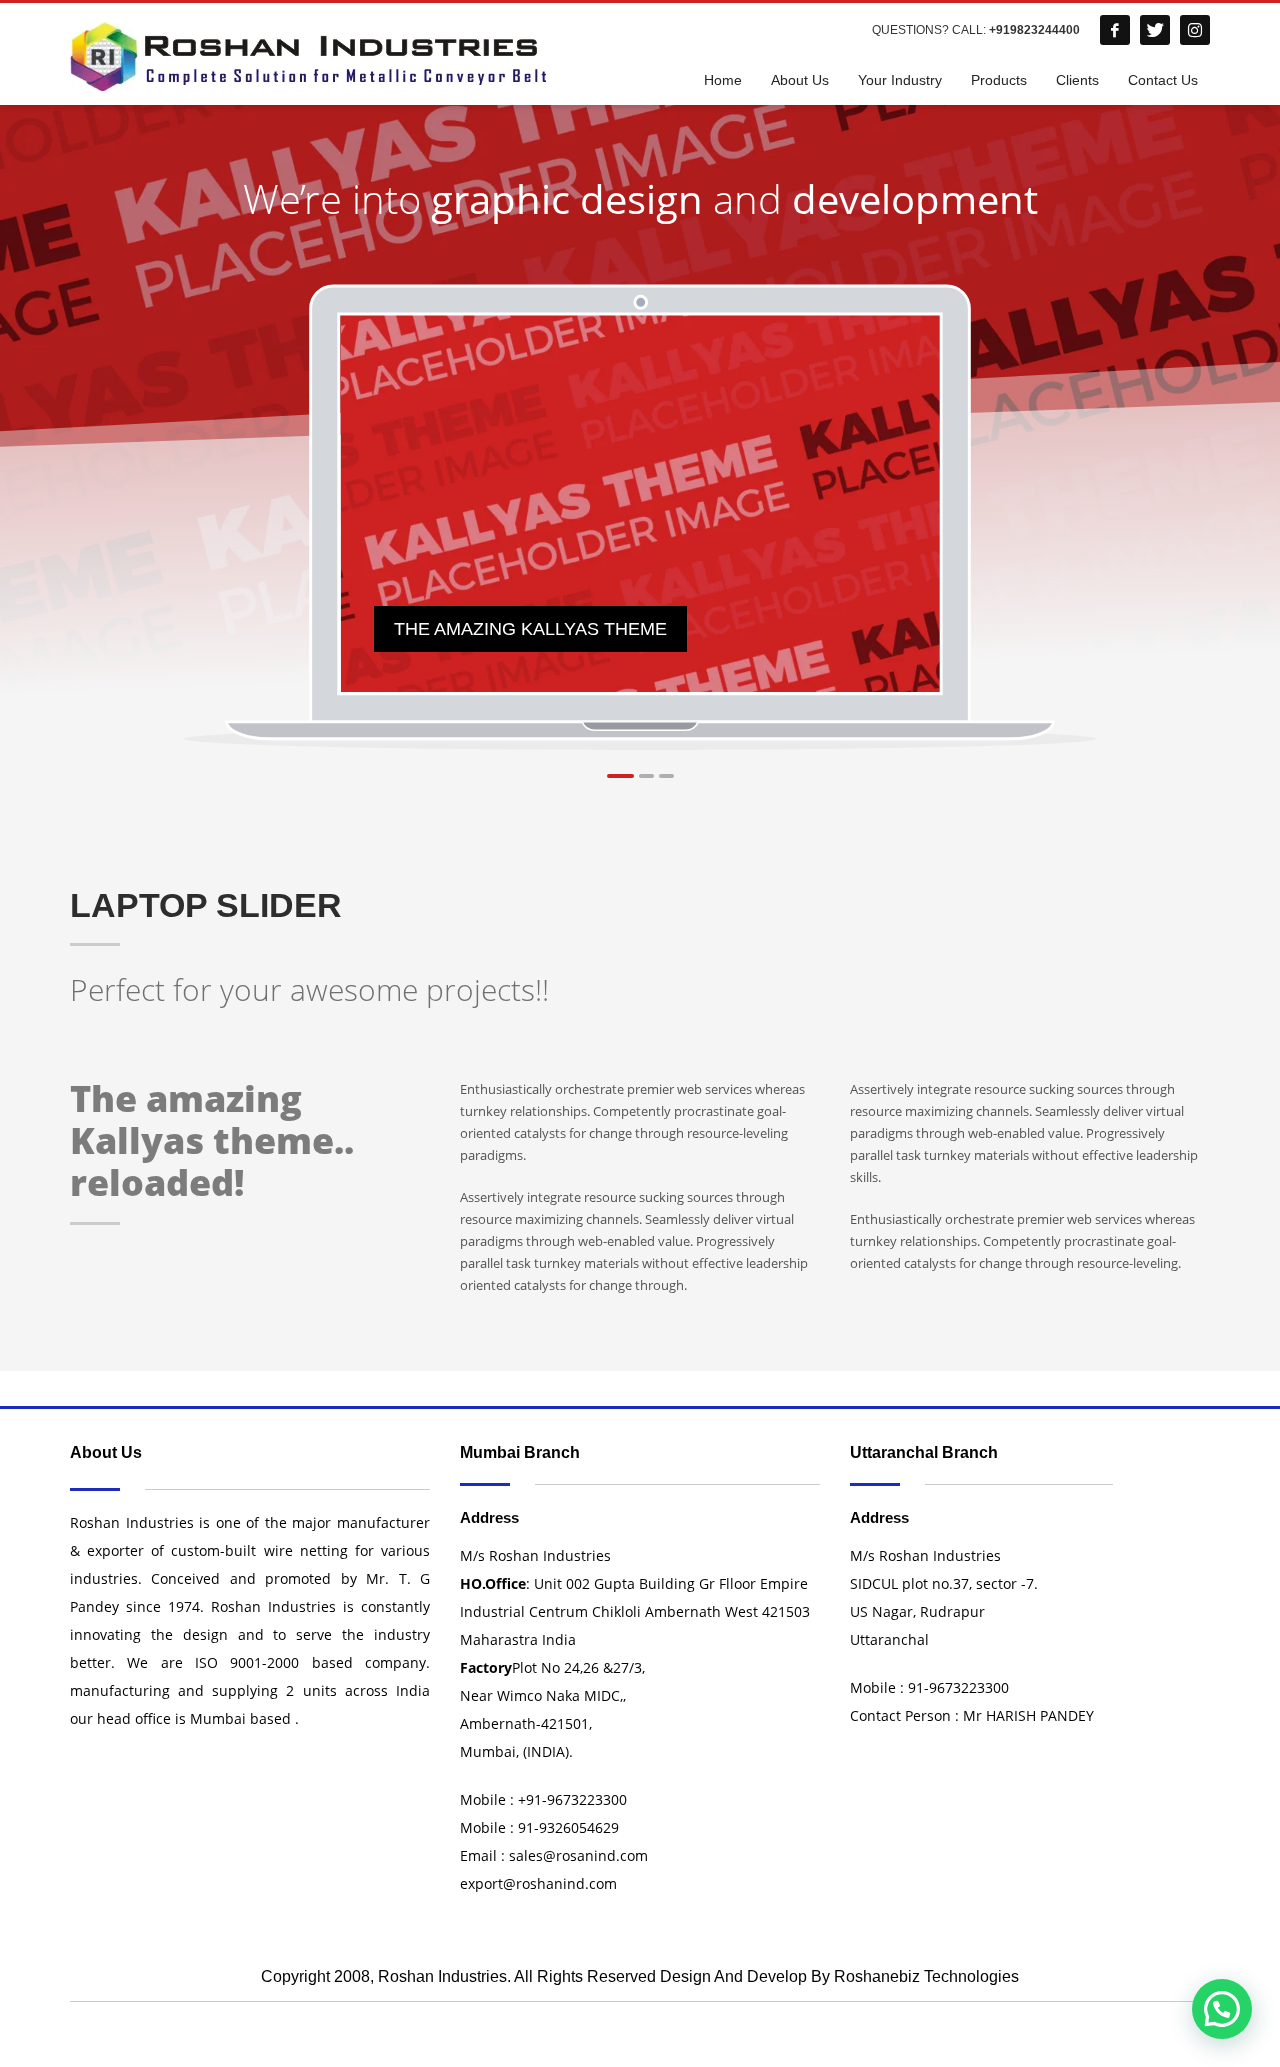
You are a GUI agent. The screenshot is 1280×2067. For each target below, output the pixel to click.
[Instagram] (1195, 30)
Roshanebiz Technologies (926, 1976)
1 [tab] (620, 776)
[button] (1222, 2009)
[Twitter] (1155, 30)
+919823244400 (1034, 30)
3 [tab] (666, 776)
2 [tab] (646, 776)
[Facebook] (1115, 30)
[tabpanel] (641, 504)
